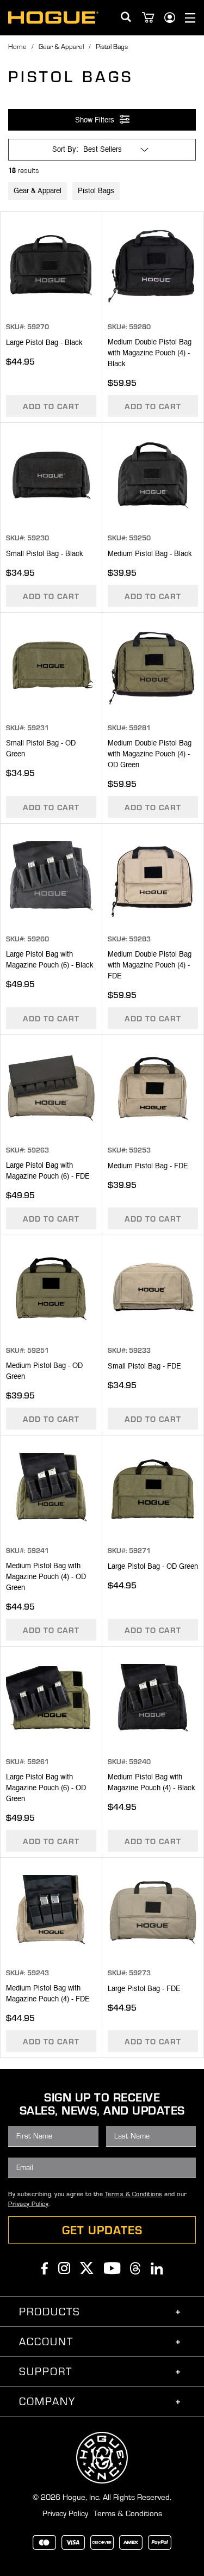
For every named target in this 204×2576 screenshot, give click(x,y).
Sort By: (65, 150)
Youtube (112, 2268)
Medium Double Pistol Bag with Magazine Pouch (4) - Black (150, 353)
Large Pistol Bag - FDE (144, 1989)
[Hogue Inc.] (53, 17)
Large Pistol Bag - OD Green (153, 1567)
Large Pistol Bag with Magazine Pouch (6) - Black (50, 960)
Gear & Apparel (61, 46)
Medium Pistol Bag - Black (150, 554)
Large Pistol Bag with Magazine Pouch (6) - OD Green (46, 1788)
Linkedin (157, 2268)
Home (17, 46)
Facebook (45, 2268)
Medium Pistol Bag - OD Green (44, 1372)
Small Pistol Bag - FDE (144, 1367)
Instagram (64, 2268)
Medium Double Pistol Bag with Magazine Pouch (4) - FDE (150, 966)
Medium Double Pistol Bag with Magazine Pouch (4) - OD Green (150, 754)
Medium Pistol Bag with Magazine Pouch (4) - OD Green (46, 1577)
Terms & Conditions (134, 2194)
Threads (135, 2268)
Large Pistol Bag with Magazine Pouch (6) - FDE (48, 1171)
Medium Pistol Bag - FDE (148, 1166)
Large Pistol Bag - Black (44, 343)
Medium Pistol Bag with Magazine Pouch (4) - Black (152, 1783)
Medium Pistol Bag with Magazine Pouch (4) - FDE (48, 1994)
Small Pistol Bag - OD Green (41, 749)
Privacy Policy (28, 2204)
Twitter (87, 2268)
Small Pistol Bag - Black (45, 554)
